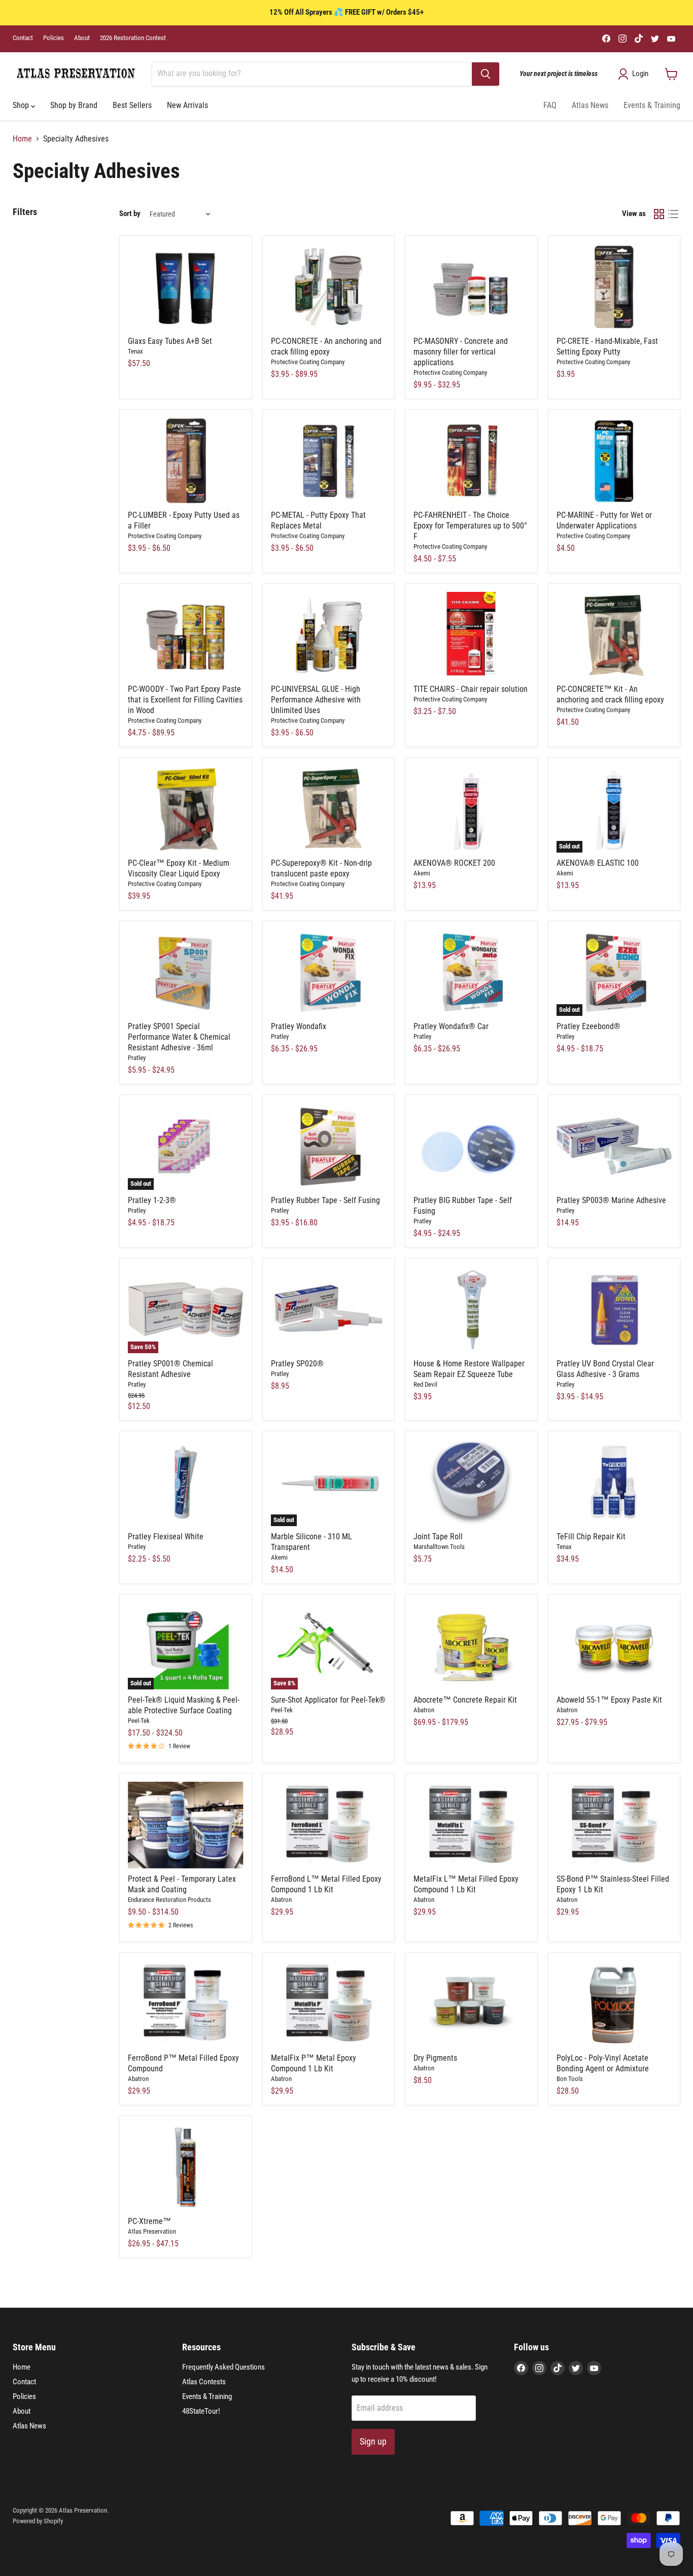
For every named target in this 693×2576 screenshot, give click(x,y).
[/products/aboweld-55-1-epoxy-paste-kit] (614, 1646)
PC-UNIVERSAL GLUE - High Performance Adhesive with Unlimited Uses (316, 700)
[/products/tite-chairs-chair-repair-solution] (471, 635)
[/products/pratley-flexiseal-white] (186, 1483)
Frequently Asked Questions (223, 2367)
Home (22, 139)
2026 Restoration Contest (133, 38)
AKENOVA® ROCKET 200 (454, 863)
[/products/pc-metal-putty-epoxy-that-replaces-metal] (329, 461)
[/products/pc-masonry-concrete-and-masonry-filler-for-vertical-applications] (471, 287)
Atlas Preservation (152, 2231)
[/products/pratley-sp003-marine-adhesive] (614, 1146)
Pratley (137, 1058)
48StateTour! (201, 2411)
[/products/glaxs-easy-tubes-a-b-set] (186, 287)
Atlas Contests (204, 2382)
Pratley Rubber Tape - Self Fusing (325, 1200)
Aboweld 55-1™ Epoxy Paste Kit (609, 1700)
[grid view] (659, 214)
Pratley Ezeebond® (588, 1026)
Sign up (373, 2441)
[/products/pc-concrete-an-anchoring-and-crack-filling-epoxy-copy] (614, 635)
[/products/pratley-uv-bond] (614, 1310)
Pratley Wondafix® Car (451, 1026)
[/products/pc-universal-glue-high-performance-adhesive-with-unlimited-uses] (329, 635)
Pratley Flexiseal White (166, 1537)
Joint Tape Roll (438, 1537)
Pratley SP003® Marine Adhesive (611, 1200)
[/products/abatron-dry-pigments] (471, 2004)
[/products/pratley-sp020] (329, 1310)
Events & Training (652, 105)
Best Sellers (132, 105)
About (82, 38)
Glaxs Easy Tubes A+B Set (170, 341)
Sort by (130, 214)
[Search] (486, 74)
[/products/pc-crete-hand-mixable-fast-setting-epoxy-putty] (614, 287)
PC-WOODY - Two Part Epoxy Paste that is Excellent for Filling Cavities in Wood (185, 700)
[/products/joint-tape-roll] (471, 1483)
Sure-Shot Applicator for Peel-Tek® (328, 1700)
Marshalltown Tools (439, 1547)
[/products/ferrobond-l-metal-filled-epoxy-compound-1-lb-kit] (329, 1825)
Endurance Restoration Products (169, 1900)
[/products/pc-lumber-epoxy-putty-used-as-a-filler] (186, 461)
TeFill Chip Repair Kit (591, 1537)
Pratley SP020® (297, 1364)
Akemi (422, 873)
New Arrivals (187, 105)
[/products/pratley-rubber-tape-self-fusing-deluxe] (471, 1146)
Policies (54, 38)
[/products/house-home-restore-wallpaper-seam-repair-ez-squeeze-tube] (471, 1310)
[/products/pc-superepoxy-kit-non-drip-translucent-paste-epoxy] (329, 809)
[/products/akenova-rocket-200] (471, 809)
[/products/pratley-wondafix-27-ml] (329, 973)
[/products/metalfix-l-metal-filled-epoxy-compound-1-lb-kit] (471, 1825)
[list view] (673, 214)
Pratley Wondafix (299, 1026)
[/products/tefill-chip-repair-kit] (614, 1483)
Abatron (424, 1710)
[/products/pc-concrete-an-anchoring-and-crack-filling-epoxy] (329, 287)
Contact (23, 38)
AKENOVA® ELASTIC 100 (598, 863)
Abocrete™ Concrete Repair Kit (465, 1700)
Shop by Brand (74, 105)
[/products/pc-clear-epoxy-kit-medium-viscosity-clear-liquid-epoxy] (186, 809)
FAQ (550, 105)
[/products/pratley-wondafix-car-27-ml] (471, 973)
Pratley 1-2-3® (152, 1200)
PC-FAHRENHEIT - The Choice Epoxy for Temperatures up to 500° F (470, 526)
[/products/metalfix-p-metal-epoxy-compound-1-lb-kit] (329, 2004)
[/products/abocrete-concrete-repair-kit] (471, 1646)
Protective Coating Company (308, 362)
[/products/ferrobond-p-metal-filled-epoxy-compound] (186, 2004)
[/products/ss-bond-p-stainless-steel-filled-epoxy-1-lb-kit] (614, 1825)
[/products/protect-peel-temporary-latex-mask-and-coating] (186, 1825)
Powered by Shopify (38, 2521)
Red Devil (425, 1384)
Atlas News (590, 105)
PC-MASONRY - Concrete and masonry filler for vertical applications (461, 352)
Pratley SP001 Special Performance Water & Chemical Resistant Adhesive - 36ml (179, 1037)
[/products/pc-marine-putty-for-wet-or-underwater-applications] (614, 461)
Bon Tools (570, 2079)
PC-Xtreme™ (149, 2221)
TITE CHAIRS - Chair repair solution (471, 689)
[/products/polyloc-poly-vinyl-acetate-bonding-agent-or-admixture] (614, 2004)
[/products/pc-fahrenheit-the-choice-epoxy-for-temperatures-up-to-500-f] (471, 461)
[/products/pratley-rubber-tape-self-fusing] (329, 1146)
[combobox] (312, 74)
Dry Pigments (435, 2058)
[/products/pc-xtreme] (186, 2167)
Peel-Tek (139, 1721)
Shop (22, 105)
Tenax (135, 351)
